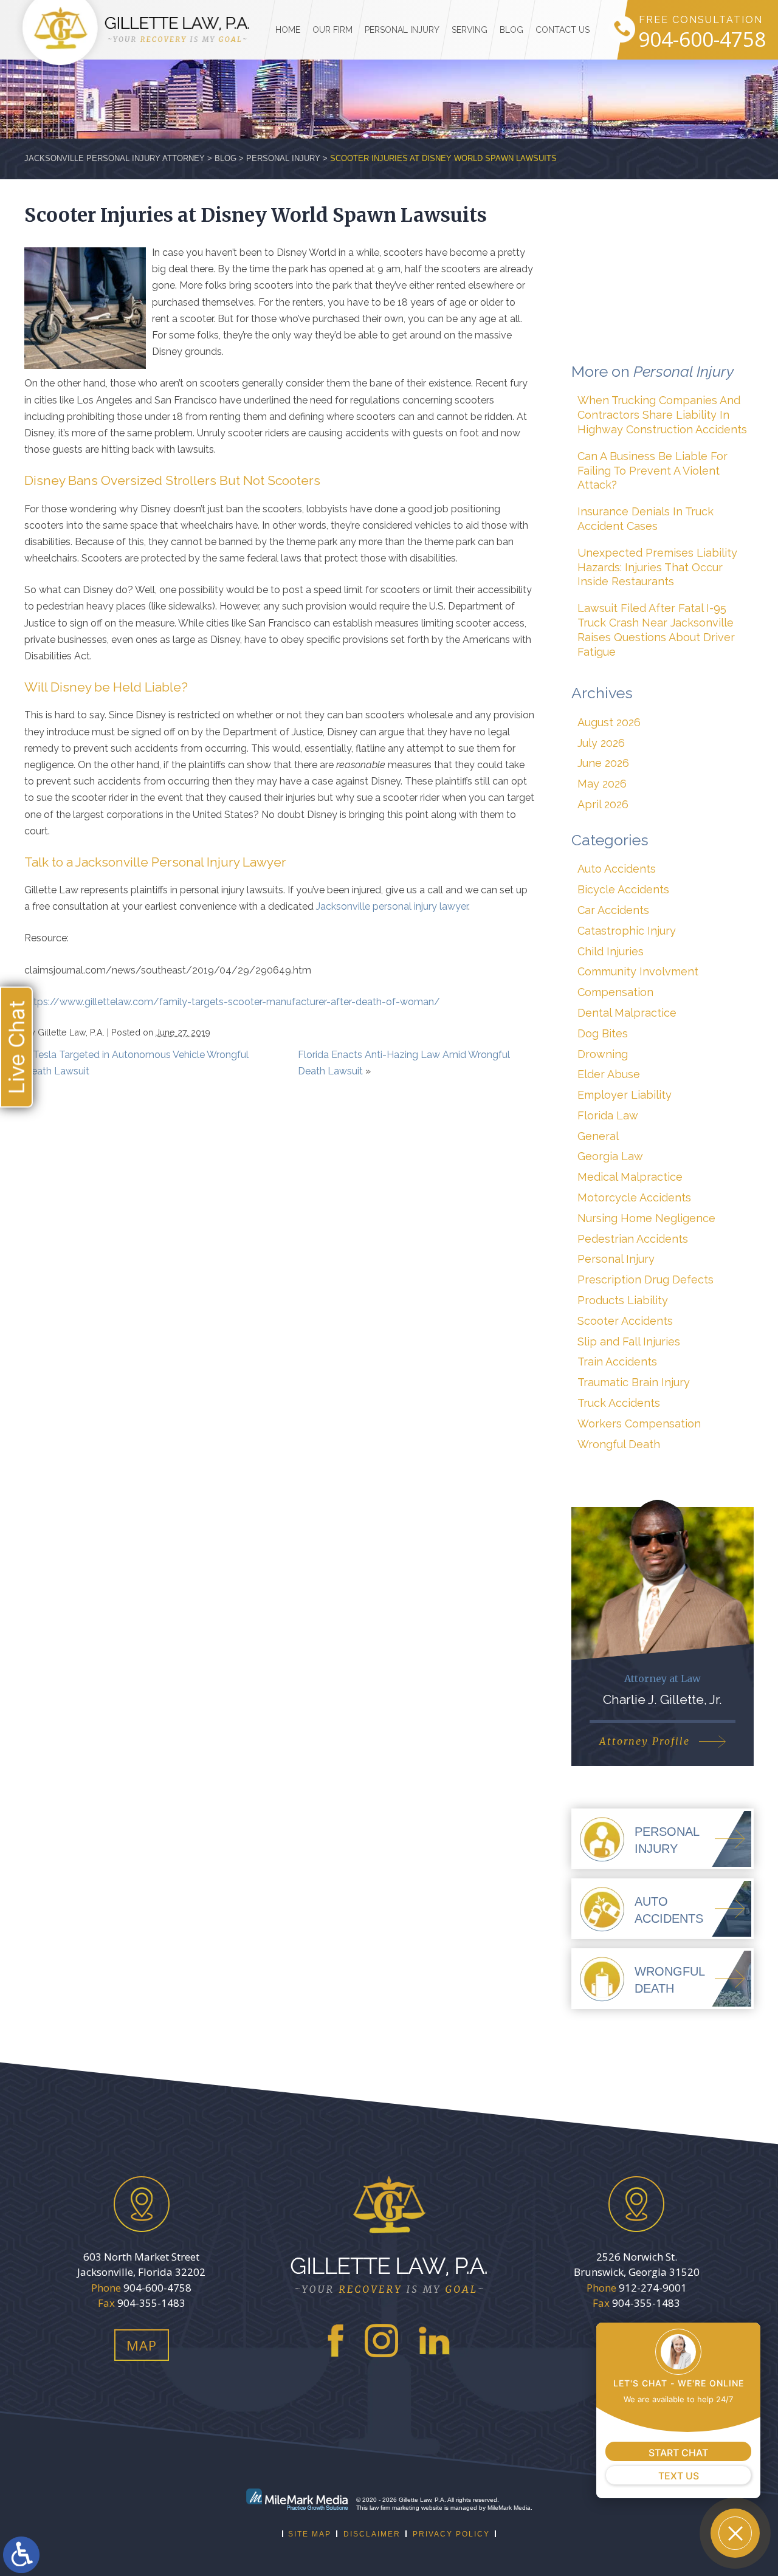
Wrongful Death (619, 1444)
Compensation (615, 992)
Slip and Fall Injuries (629, 1341)
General (598, 1136)
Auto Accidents (617, 869)
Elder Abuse (609, 1074)
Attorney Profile (645, 1741)
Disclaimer (372, 2534)
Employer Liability (625, 1095)
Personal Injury (402, 30)
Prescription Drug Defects (645, 1279)
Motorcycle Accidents (634, 1197)
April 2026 (603, 804)
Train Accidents (617, 1362)
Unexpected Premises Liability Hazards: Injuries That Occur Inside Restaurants (657, 567)
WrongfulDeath (670, 1980)
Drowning (603, 1054)
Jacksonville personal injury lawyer (392, 906)
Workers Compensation (639, 1424)
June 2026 (603, 763)
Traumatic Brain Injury (634, 1382)
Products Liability (623, 1300)
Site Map (310, 2534)
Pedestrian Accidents (633, 1239)
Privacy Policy (451, 2534)
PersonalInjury (667, 1840)
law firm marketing (394, 2508)
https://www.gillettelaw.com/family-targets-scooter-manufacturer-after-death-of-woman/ (232, 1002)
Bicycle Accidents (623, 889)
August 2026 (609, 722)
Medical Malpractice (630, 1177)
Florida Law (608, 1115)
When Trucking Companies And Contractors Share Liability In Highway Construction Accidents (662, 415)
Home (288, 30)
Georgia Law (610, 1156)
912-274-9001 (653, 2288)
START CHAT (678, 2453)
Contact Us (563, 30)
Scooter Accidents (625, 1321)
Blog (511, 30)
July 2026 (601, 743)
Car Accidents (613, 910)
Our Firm (332, 30)
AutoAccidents (669, 1910)
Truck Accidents (619, 1403)
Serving (470, 30)
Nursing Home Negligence (646, 1218)
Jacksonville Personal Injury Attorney (115, 158)
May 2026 (602, 784)
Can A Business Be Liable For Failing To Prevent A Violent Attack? (652, 471)
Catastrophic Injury (627, 931)
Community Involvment (638, 971)
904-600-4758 (702, 40)
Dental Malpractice (627, 1013)
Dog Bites (603, 1033)
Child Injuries (611, 951)
